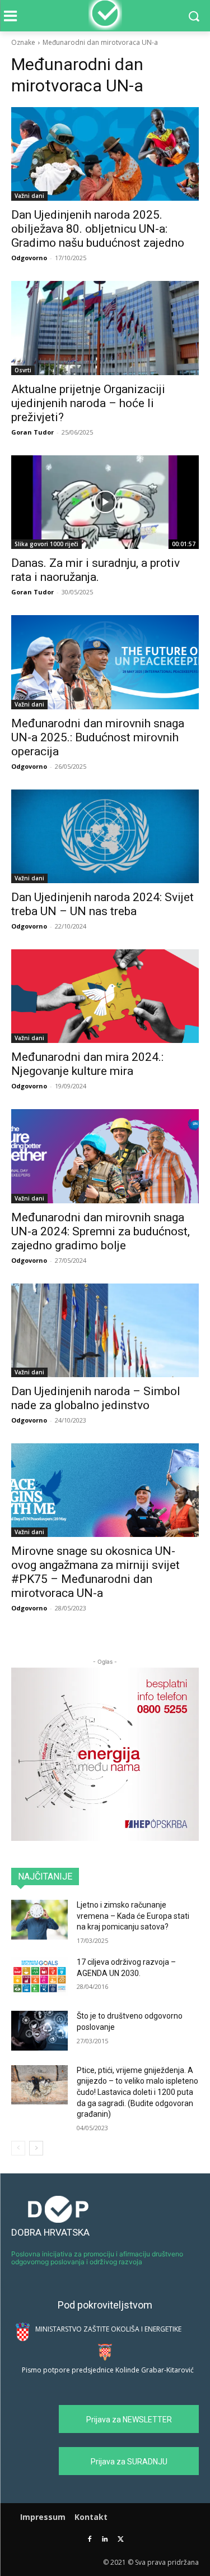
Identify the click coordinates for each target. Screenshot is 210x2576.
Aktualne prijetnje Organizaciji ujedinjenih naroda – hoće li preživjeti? (88, 403)
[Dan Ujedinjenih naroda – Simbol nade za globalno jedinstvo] (105, 1330)
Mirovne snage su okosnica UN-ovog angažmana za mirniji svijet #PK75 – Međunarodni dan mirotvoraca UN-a (95, 1572)
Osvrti (23, 370)
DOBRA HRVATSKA (50, 2232)
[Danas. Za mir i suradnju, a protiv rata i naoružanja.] (105, 502)
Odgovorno (29, 258)
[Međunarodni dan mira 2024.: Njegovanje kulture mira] (105, 996)
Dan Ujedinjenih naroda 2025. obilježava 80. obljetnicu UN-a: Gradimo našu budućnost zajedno (98, 229)
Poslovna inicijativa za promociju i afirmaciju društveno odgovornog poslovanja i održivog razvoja (97, 2258)
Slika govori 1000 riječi (46, 544)
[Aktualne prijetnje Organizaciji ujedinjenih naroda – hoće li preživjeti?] (105, 328)
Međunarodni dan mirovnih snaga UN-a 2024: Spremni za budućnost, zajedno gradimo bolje (101, 1231)
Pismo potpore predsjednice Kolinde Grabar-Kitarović (108, 2370)
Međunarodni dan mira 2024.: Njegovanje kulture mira (87, 1064)
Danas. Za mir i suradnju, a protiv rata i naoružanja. (95, 570)
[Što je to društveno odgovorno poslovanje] (39, 2030)
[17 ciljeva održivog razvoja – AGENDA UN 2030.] (39, 1977)
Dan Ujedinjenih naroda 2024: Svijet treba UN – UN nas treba (102, 904)
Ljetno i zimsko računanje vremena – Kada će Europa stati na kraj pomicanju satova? (133, 1916)
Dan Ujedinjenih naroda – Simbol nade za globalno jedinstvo (96, 1398)
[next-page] (36, 2148)
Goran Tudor (32, 432)
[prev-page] (18, 2148)
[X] (121, 2540)
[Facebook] (89, 2540)
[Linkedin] (105, 2540)
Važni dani (29, 196)
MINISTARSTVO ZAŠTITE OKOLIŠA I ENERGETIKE (108, 2329)
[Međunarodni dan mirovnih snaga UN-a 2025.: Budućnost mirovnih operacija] (105, 662)
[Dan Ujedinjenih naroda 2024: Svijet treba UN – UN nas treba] (105, 836)
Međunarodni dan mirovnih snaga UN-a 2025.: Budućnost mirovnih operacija (98, 737)
